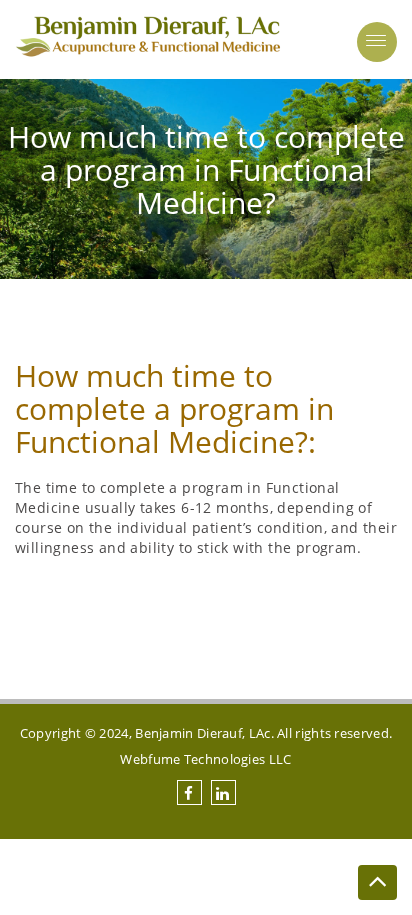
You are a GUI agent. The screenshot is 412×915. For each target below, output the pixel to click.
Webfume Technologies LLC (205, 759)
